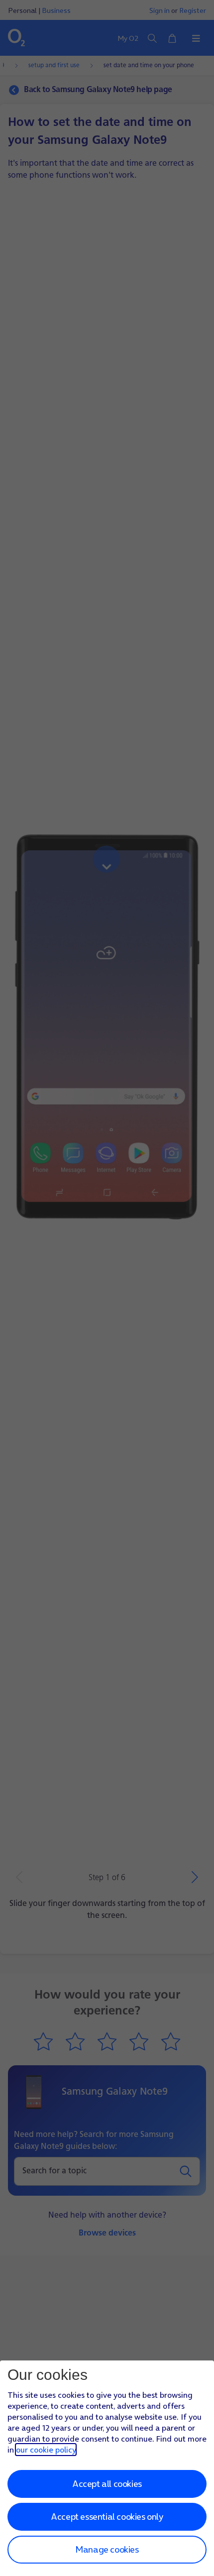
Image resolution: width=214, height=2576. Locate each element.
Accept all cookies (107, 2484)
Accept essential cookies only (107, 2517)
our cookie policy (46, 2450)
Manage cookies (107, 2549)
